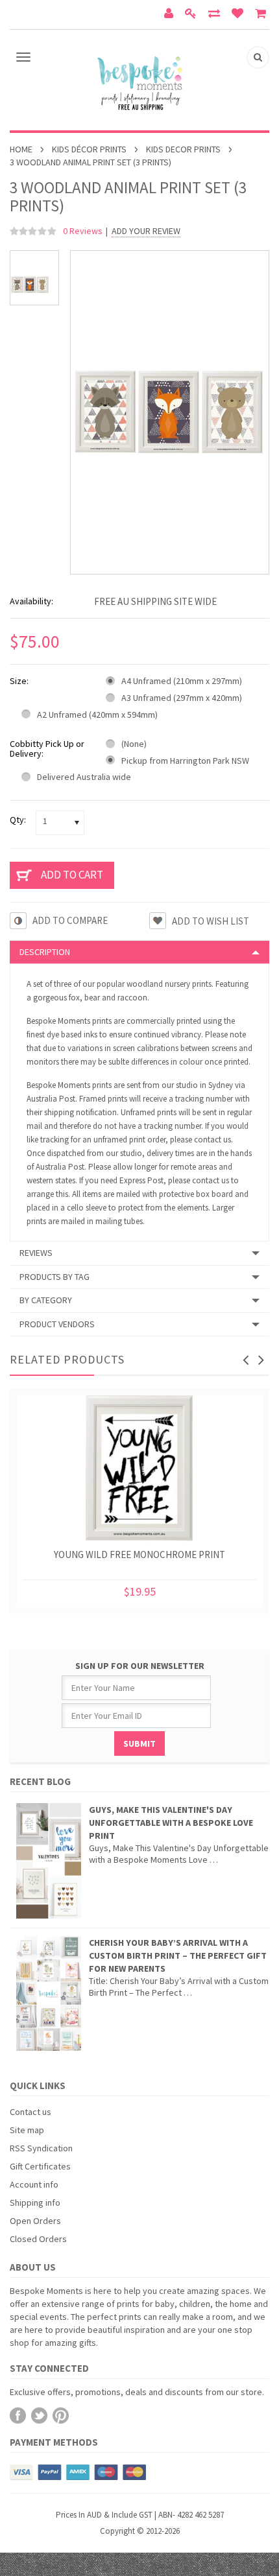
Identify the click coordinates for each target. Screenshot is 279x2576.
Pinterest (61, 2416)
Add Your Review (146, 231)
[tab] (139, 952)
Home (21, 149)
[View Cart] (262, 15)
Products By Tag (55, 1277)
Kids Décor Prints (89, 149)
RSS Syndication (41, 2148)
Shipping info (35, 2203)
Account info (34, 2184)
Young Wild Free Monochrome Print (139, 1554)
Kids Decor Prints (183, 149)
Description (45, 952)
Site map (27, 2130)
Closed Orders (38, 2239)
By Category (46, 1300)
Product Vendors (57, 1324)
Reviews (36, 1253)
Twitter (39, 2416)
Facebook (18, 2416)
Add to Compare (70, 920)
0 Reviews (83, 231)
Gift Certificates (40, 2166)
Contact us (30, 2112)
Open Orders (35, 2221)
